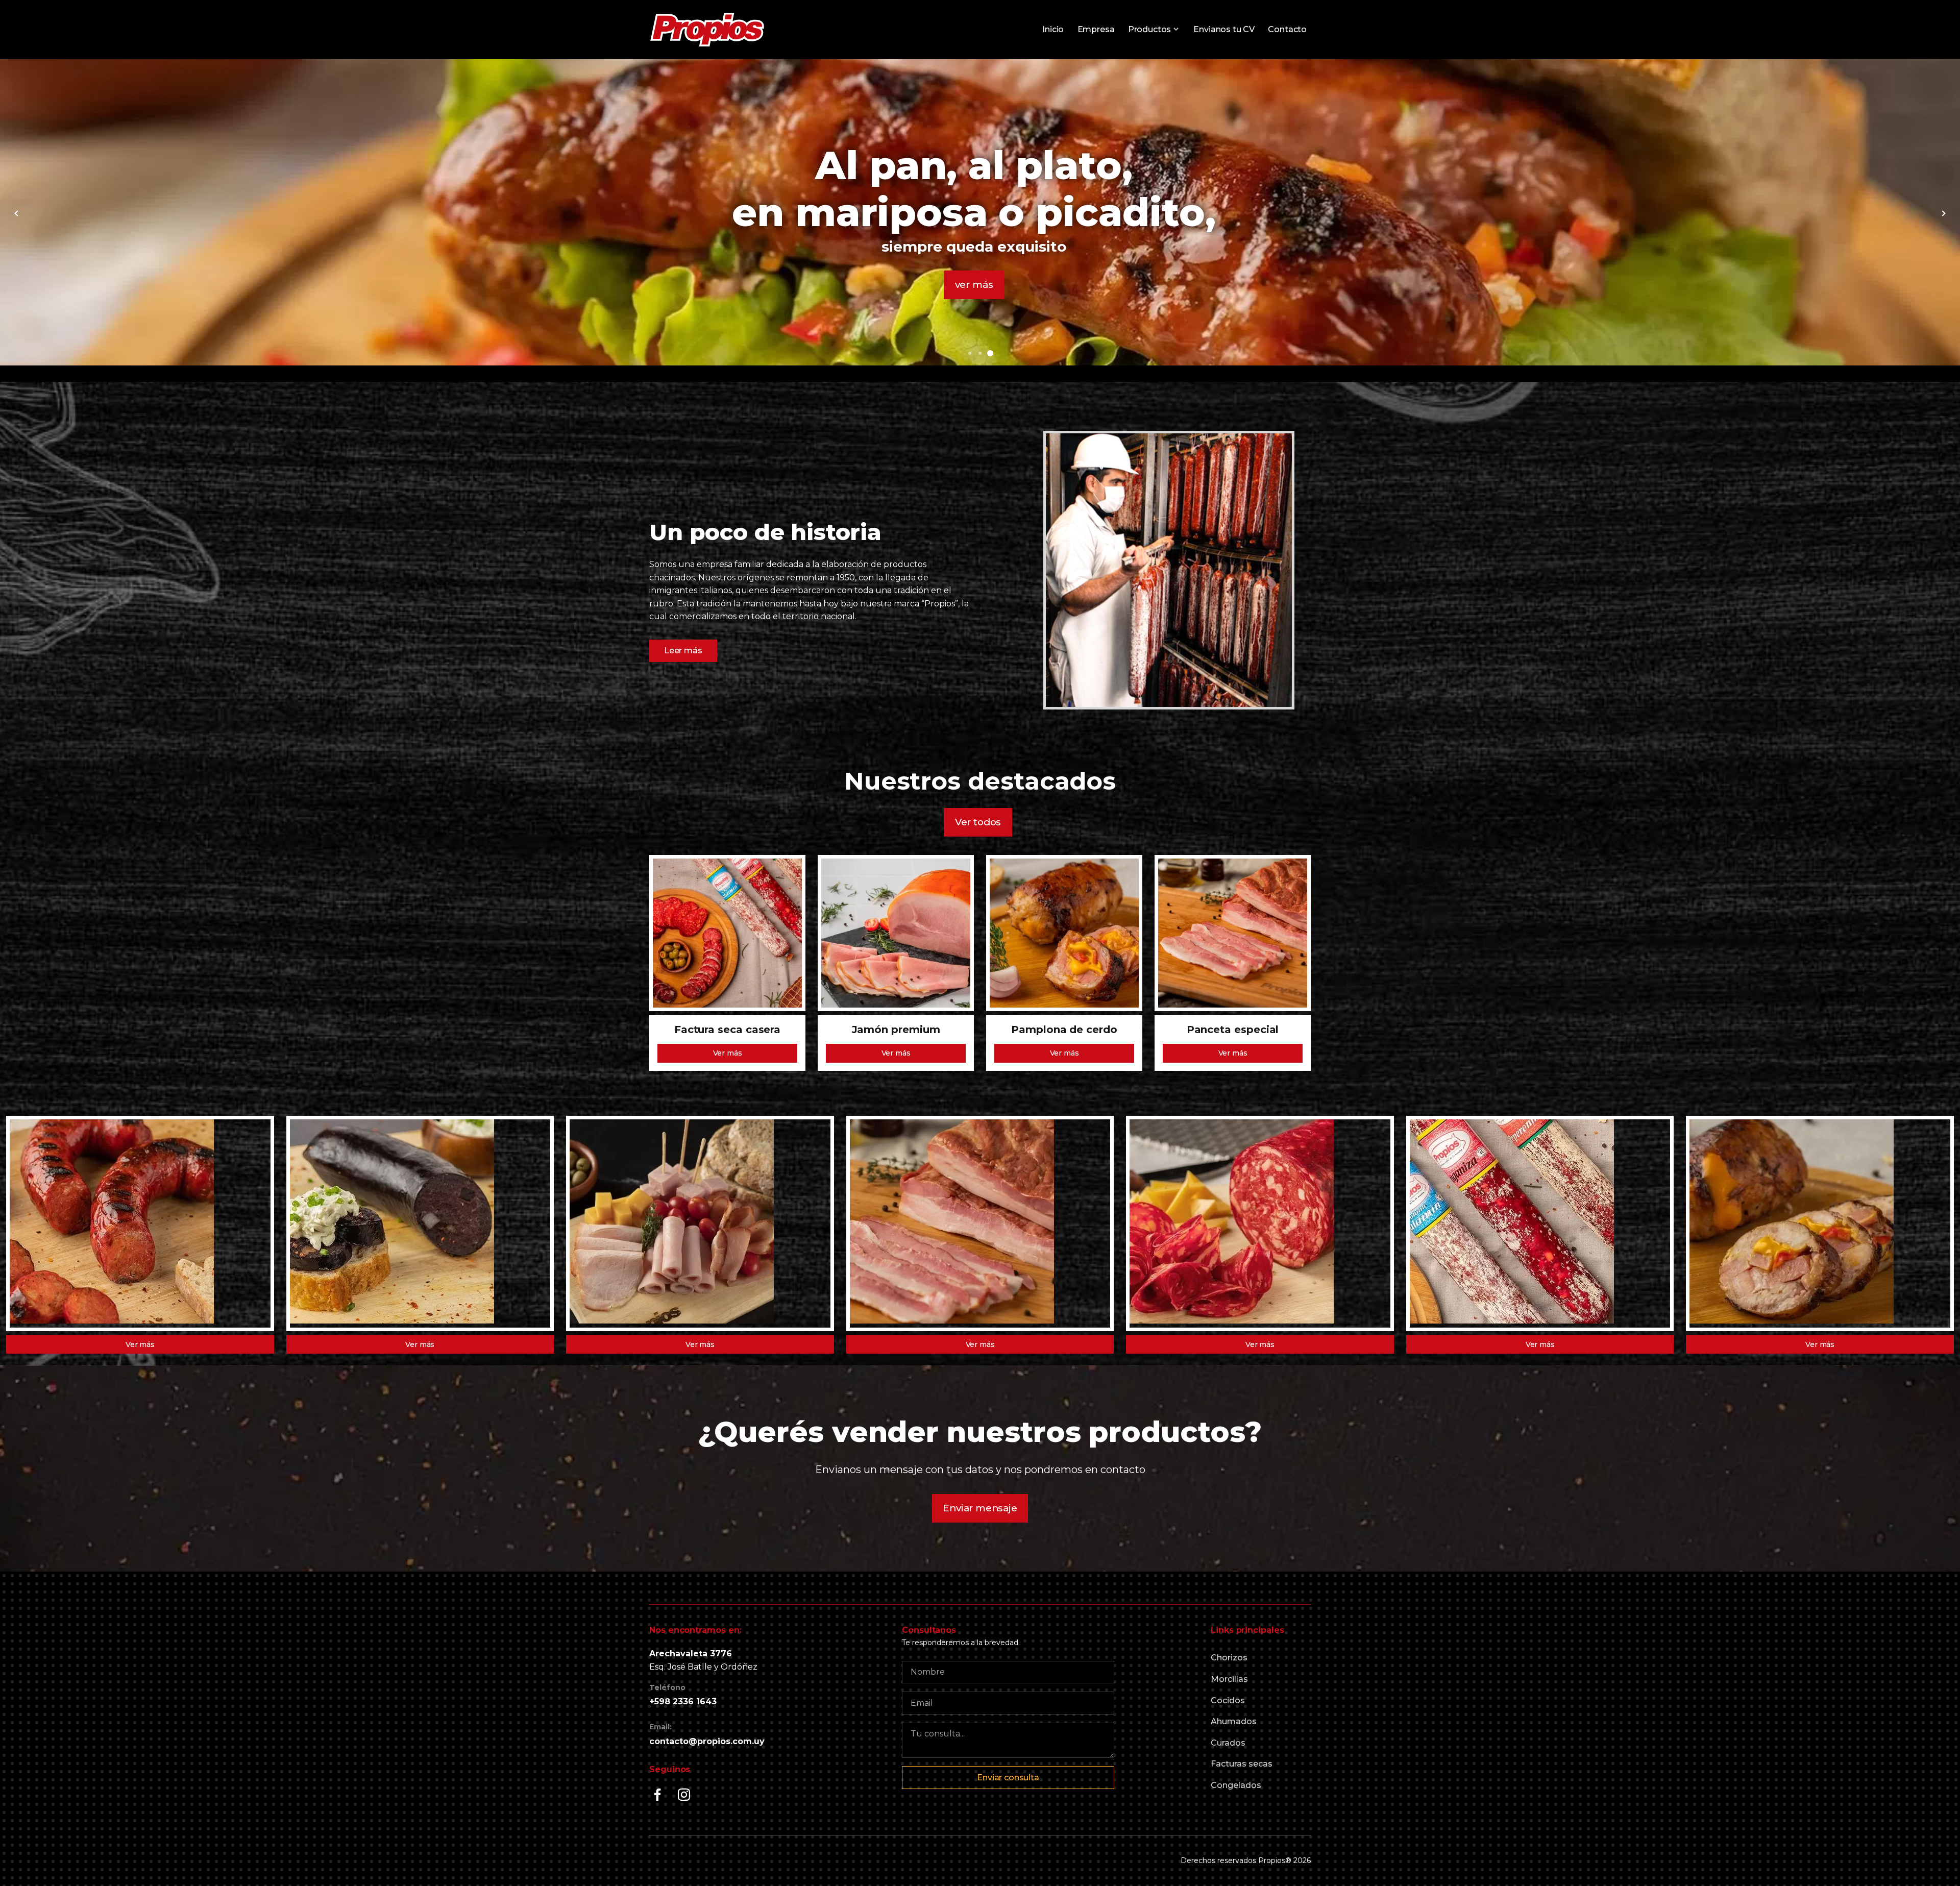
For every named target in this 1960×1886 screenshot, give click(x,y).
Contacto (1287, 29)
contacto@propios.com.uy (707, 1741)
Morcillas (1229, 1679)
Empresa (1096, 29)
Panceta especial (1233, 1030)
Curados (1228, 1743)
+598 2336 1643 (683, 1701)
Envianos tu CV (1224, 29)
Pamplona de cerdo (1064, 1030)
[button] (970, 353)
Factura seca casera (727, 1030)
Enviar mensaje (980, 1508)
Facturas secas (1242, 1764)
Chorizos (1229, 1658)
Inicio (1053, 29)
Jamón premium (896, 1030)
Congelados (1236, 1785)
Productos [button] (1149, 29)
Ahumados (1234, 1721)
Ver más (728, 1053)
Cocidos (1228, 1700)
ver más (953, 261)
